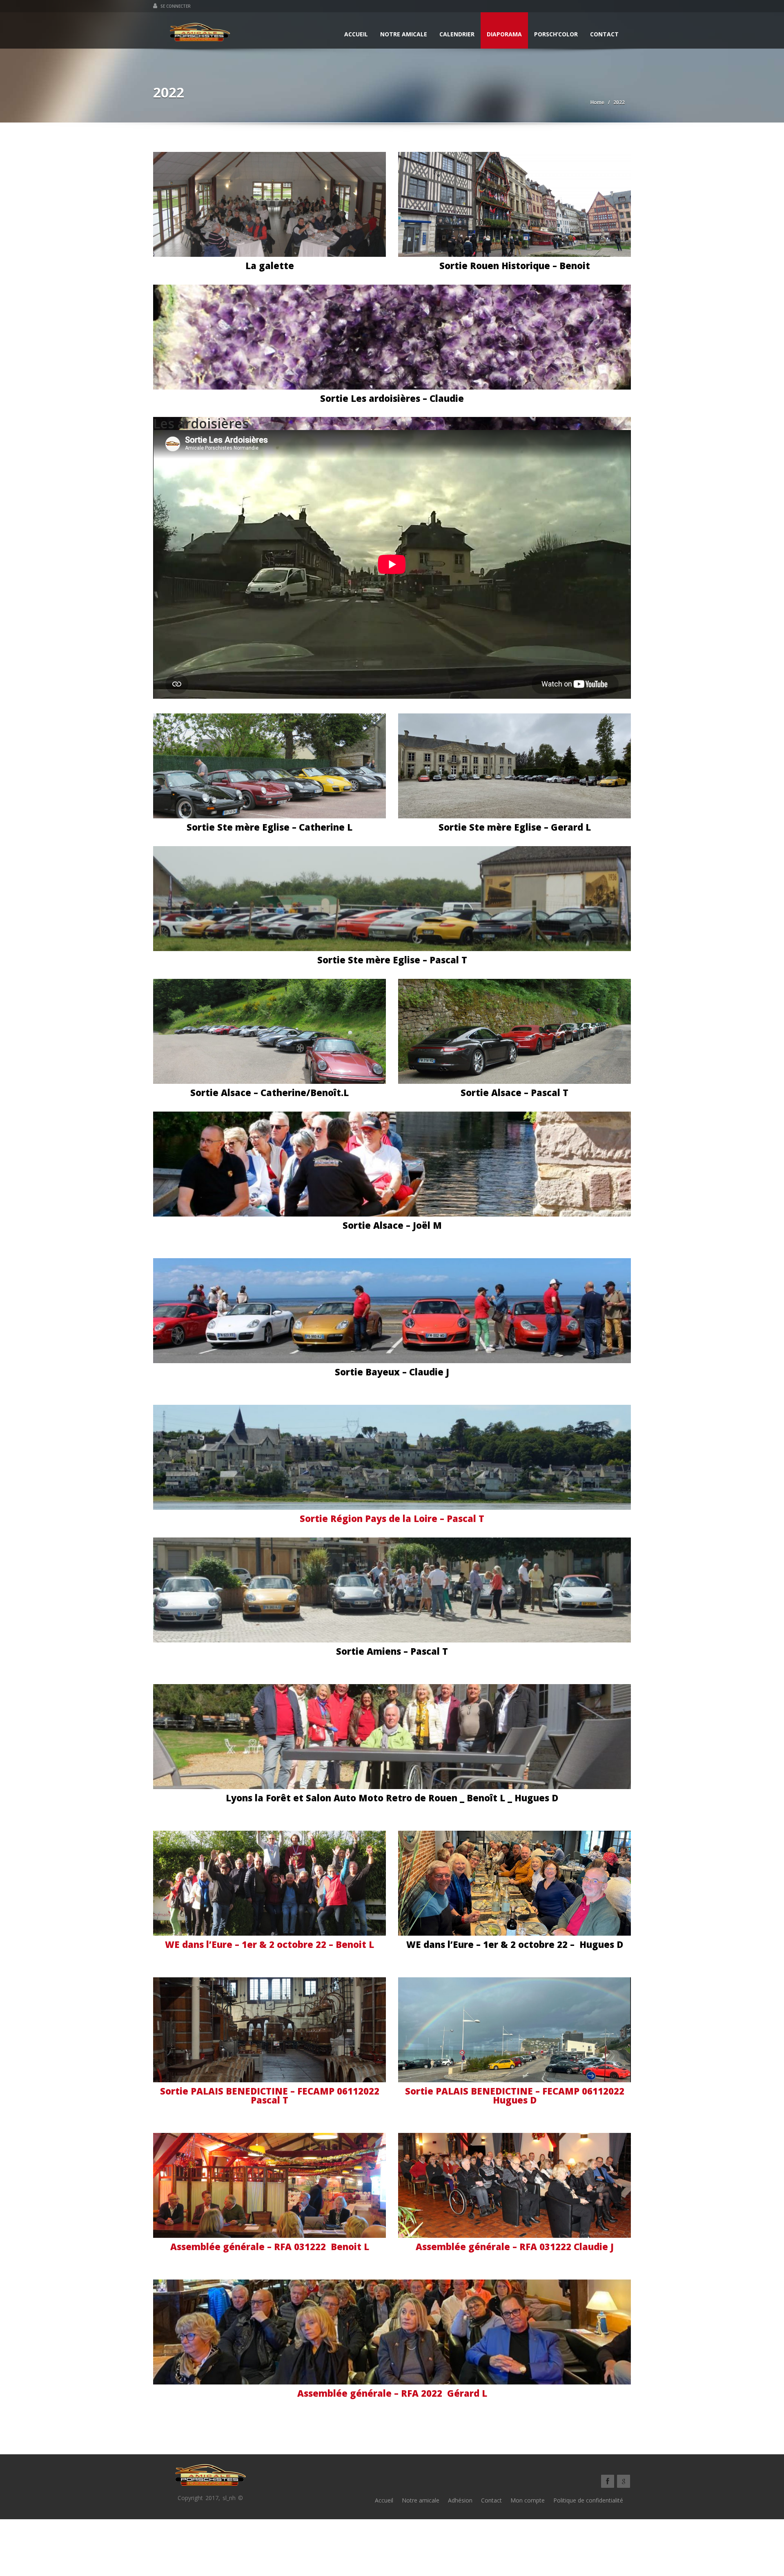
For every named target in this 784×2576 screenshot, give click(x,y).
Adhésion (460, 2500)
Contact (604, 34)
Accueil (356, 34)
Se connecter (175, 6)
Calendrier (457, 34)
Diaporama (504, 34)
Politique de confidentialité (588, 2500)
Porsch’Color (556, 34)
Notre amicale (404, 34)
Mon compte (528, 2500)
